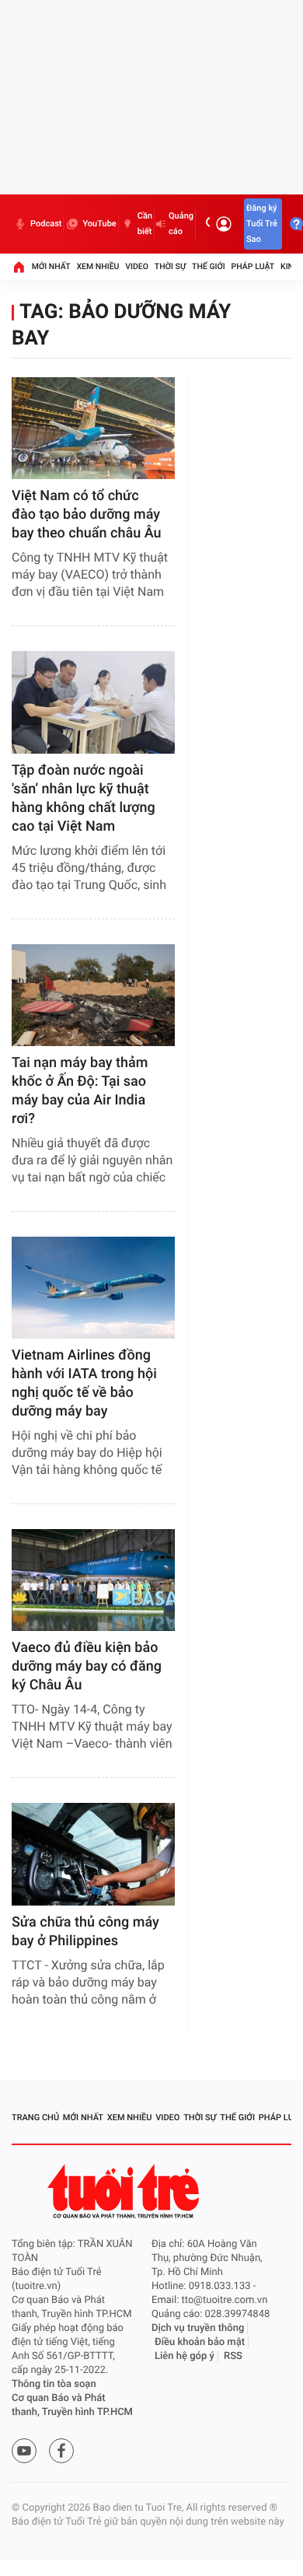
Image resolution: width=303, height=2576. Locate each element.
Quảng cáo (181, 224)
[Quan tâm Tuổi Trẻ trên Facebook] (61, 2451)
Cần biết (145, 224)
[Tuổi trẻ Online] (125, 2191)
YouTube (99, 224)
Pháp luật (253, 266)
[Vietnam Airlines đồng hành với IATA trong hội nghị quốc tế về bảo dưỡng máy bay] (93, 1288)
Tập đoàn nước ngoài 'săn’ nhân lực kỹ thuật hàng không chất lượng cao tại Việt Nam (84, 798)
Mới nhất (51, 266)
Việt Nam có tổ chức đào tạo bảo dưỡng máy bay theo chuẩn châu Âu (87, 514)
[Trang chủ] (19, 267)
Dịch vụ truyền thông (198, 2328)
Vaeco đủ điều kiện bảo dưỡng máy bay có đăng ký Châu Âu (87, 1666)
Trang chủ (35, 2117)
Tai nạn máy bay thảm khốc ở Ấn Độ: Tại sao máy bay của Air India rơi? (80, 1091)
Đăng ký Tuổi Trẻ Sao (262, 224)
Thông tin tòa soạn (54, 2384)
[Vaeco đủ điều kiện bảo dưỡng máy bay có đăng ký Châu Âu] (93, 1580)
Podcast (46, 224)
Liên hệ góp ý (185, 2356)
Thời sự (170, 266)
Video (137, 266)
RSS (233, 2356)
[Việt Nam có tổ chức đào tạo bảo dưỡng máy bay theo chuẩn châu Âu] (93, 428)
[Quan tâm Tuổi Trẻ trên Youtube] (24, 2451)
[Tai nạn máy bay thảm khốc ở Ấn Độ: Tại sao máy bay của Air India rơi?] (93, 995)
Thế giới (209, 266)
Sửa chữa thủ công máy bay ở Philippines (85, 1932)
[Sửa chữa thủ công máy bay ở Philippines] (93, 1854)
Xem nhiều (98, 266)
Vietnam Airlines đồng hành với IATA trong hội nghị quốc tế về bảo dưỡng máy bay (84, 1383)
